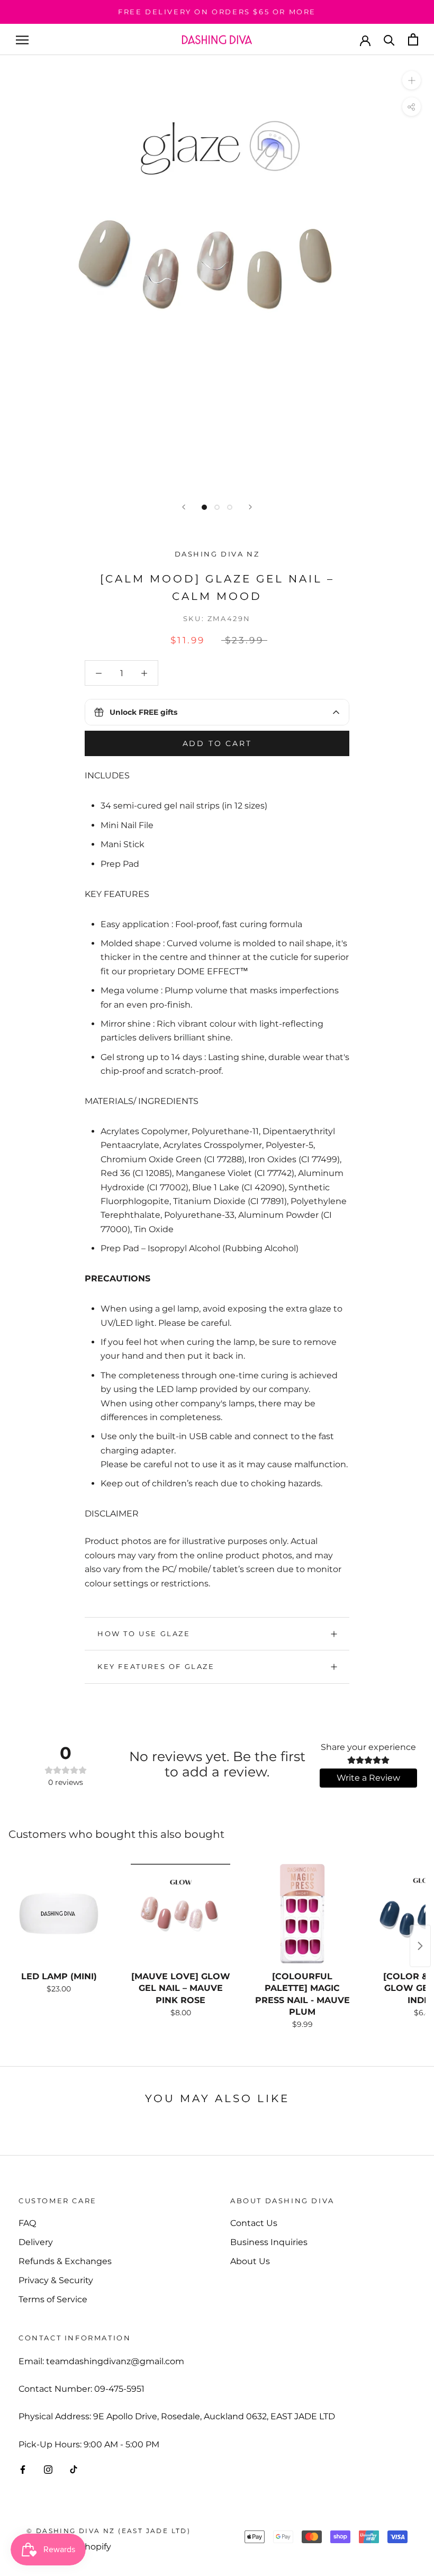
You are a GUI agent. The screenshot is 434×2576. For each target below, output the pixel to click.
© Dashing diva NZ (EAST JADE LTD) (108, 2531)
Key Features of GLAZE (156, 1666)
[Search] (389, 39)
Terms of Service (53, 2299)
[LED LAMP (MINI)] (59, 1914)
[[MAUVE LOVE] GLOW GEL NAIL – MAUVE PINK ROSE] (180, 1914)
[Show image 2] (217, 507)
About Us (250, 2261)
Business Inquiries (269, 2242)
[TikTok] (74, 2469)
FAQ (27, 2223)
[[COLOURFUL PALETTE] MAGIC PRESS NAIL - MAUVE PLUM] (302, 1914)
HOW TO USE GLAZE (144, 1633)
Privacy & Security (56, 2280)
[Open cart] (413, 39)
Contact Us (254, 2223)
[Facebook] (23, 2469)
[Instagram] (48, 2469)
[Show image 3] (230, 507)
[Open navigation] (22, 39)
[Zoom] (412, 80)
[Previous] (184, 507)
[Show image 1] (204, 507)
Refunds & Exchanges (65, 2261)
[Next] (250, 507)
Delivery (36, 2242)
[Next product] (420, 1946)
